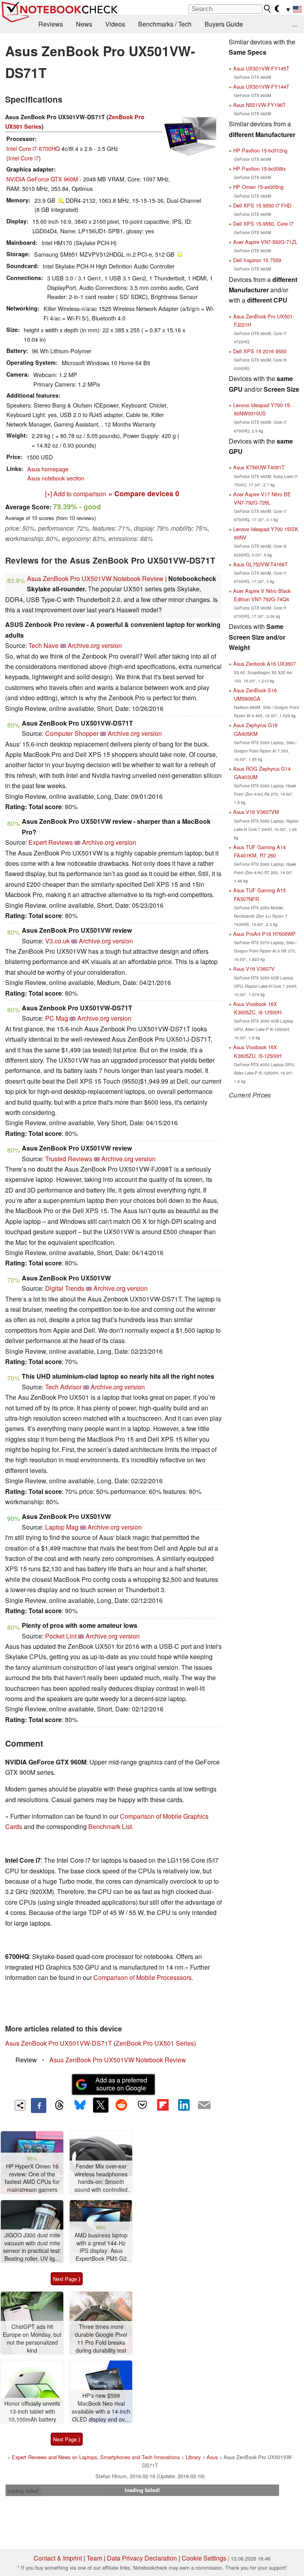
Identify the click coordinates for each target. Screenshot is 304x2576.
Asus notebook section (56, 478)
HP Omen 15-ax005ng (258, 187)
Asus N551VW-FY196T (259, 105)
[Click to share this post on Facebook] (38, 2105)
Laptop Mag (62, 1527)
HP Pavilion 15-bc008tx (259, 169)
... (294, 24)
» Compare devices (144, 493)
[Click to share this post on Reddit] (122, 2105)
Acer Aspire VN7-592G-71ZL (265, 242)
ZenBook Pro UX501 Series (155, 2043)
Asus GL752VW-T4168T (260, 564)
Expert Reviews (51, 842)
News (84, 24)
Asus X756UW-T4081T (259, 467)
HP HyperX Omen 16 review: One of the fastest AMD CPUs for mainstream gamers (32, 2178)
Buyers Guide (224, 24)
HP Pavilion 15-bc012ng (260, 150)
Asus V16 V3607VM (256, 812)
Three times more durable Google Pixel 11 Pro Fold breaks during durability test (101, 2338)
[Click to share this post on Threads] (59, 2105)
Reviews (51, 24)
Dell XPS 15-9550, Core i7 (263, 224)
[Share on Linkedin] (184, 2105)
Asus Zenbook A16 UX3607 (264, 664)
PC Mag (57, 1018)
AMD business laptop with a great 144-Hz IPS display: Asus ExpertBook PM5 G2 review (101, 2247)
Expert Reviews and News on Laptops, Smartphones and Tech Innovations (96, 2457)
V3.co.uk (57, 941)
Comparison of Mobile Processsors (142, 1977)
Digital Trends (65, 1288)
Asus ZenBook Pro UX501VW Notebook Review (95, 578)
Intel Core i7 (24, 158)
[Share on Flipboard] (163, 2105)
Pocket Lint (61, 1636)
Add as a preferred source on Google (121, 2084)
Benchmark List (110, 1826)
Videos (115, 24)
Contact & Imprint (58, 2558)
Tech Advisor (63, 1387)
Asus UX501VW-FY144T (261, 87)
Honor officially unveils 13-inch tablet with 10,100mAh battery (32, 2411)
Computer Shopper (72, 733)
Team (94, 2558)
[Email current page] (204, 2105)
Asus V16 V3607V (254, 969)
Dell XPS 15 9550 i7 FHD (262, 205)
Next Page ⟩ (67, 2279)
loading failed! (23, 2491)
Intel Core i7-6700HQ (33, 148)
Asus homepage (48, 469)
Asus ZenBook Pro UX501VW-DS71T (59, 2043)
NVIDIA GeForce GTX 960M (42, 179)
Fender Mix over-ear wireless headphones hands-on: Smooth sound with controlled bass (101, 2178)
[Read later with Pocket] (142, 2105)
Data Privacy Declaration (142, 2558)
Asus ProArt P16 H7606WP (264, 934)
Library (193, 2457)
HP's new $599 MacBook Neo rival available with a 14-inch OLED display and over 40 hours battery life (101, 2407)
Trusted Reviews (69, 1159)
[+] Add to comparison (76, 494)
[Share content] (20, 2105)
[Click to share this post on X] (101, 2105)
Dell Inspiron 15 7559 (257, 260)
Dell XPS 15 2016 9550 (260, 351)
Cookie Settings (204, 2558)
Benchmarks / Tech (165, 24)
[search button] (268, 9)
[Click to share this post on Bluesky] (80, 2105)
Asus (212, 2457)
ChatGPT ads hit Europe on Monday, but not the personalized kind (32, 2338)
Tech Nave (44, 645)
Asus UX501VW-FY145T (261, 68)
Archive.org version (95, 645)
